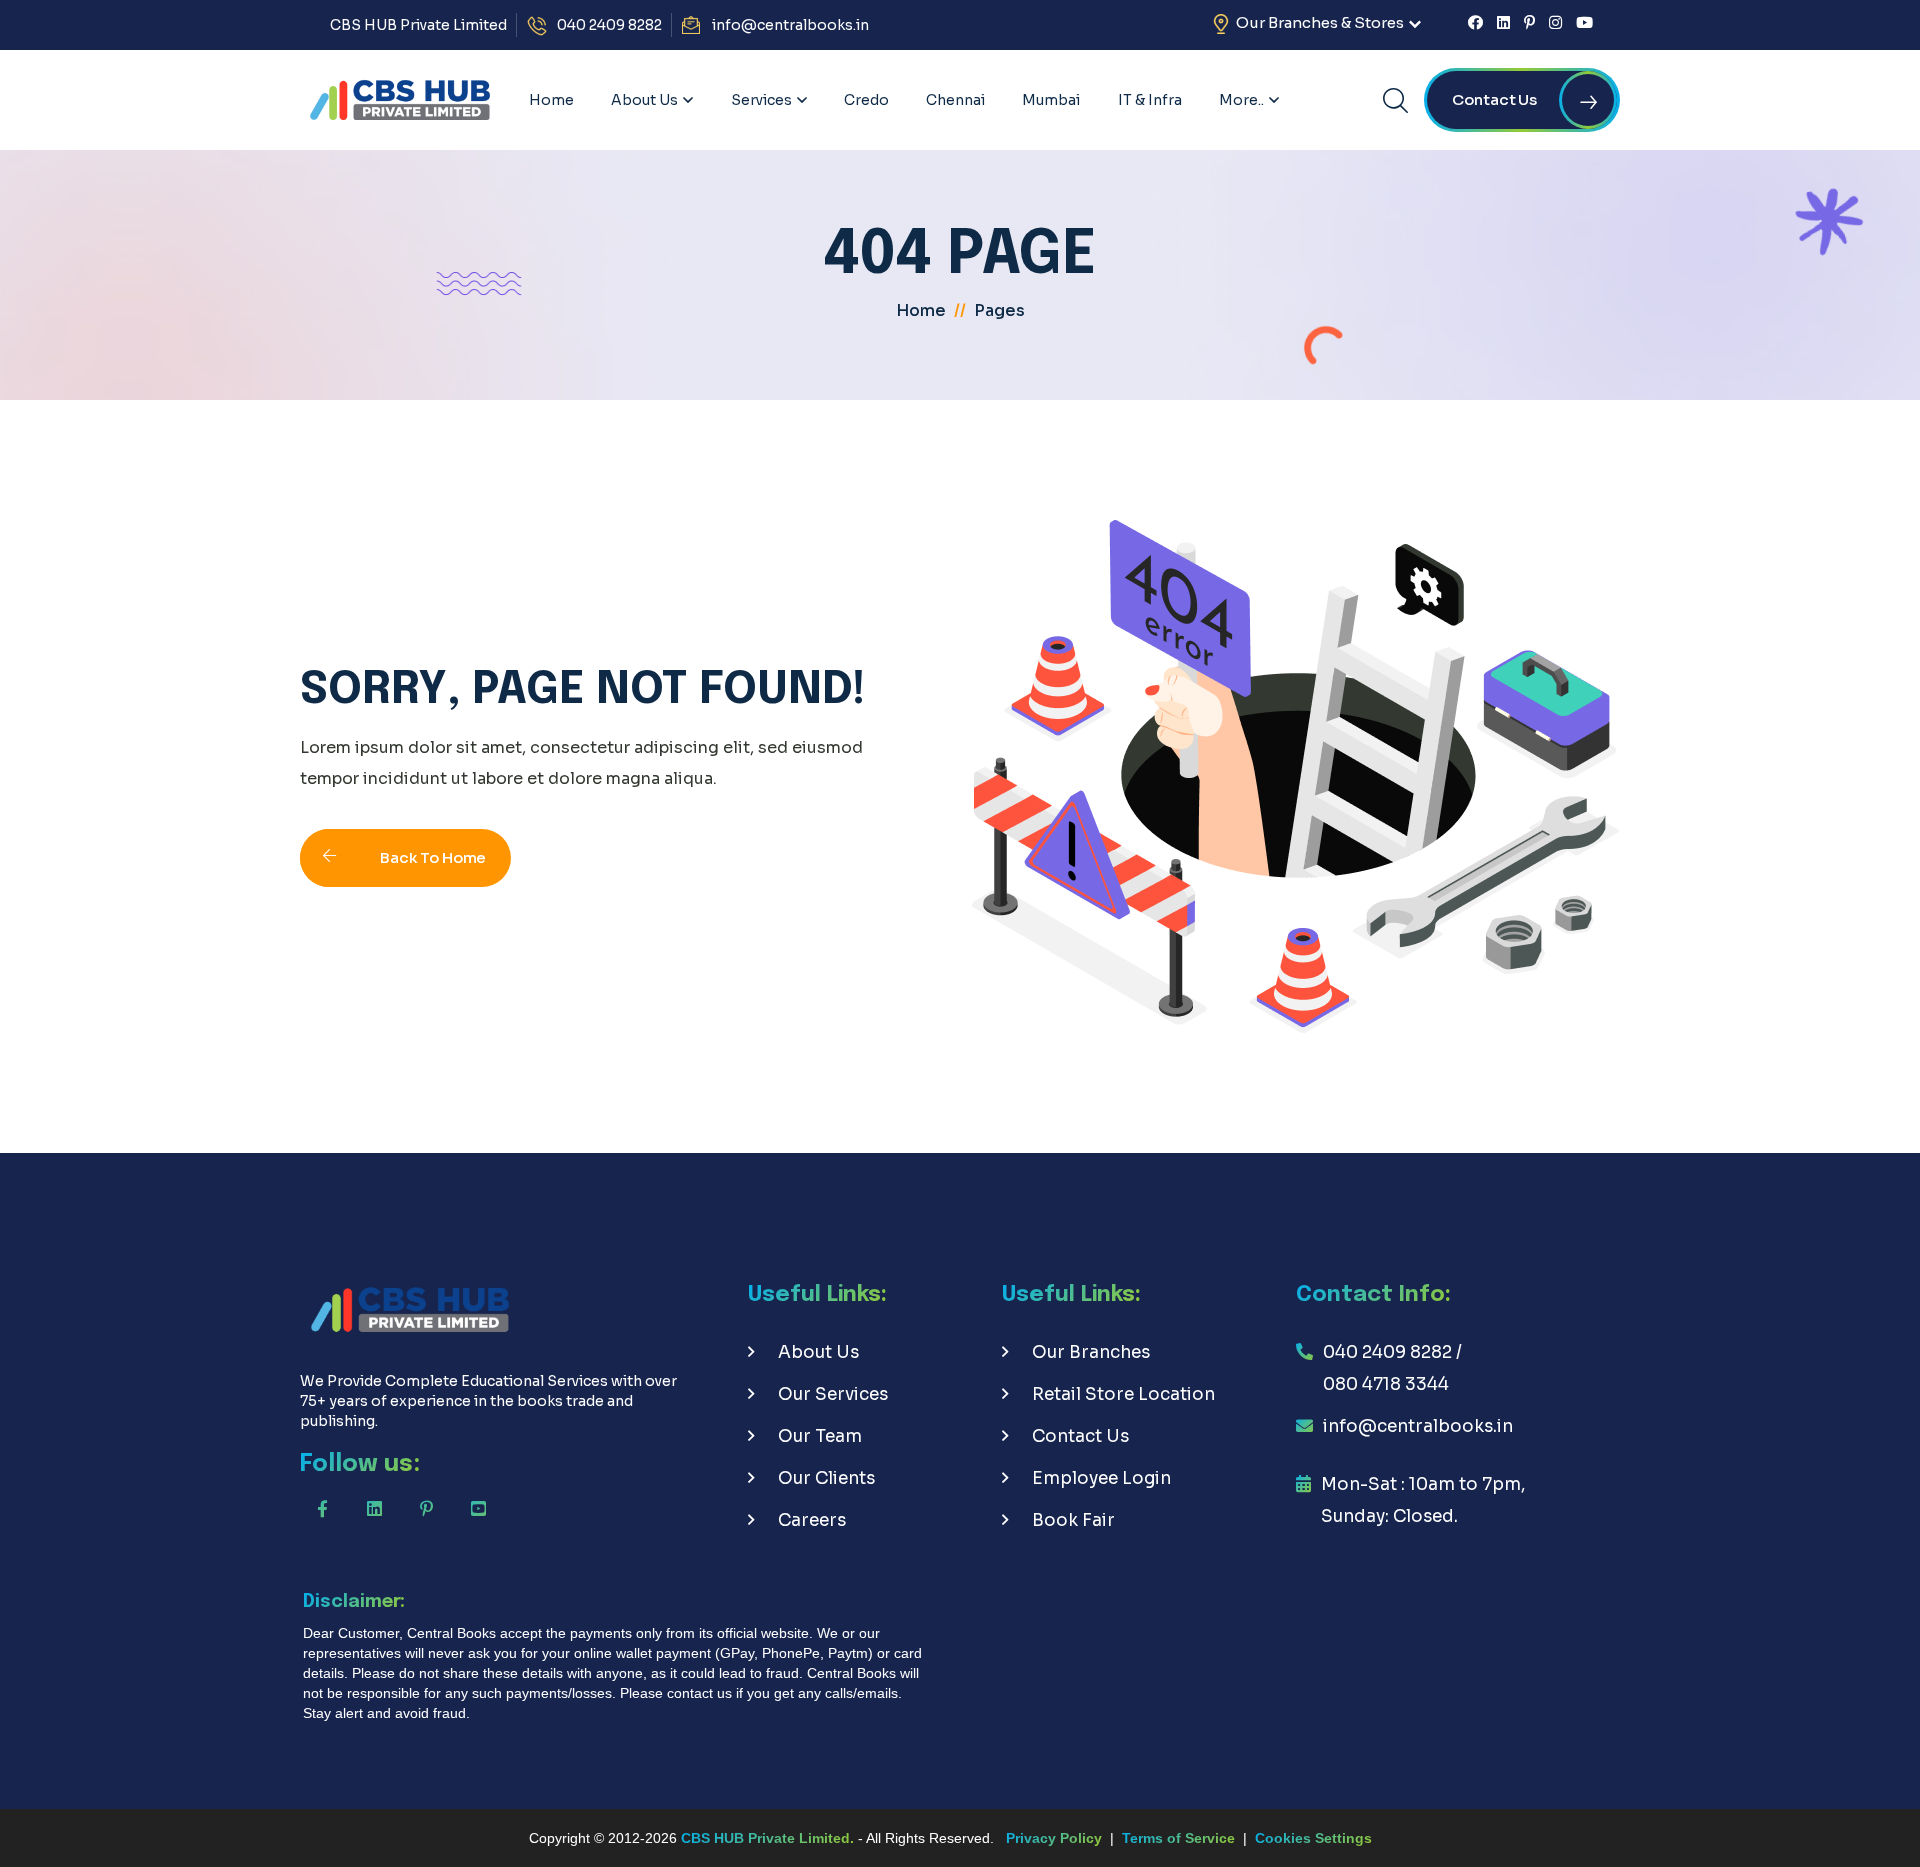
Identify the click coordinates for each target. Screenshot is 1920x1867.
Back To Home (433, 857)
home (921, 310)
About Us (818, 1352)
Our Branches (1091, 1352)
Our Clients (826, 1478)
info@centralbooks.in (790, 25)
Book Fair (1073, 1520)
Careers (812, 1520)
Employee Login (1101, 1478)
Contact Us (1080, 1436)
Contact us (1494, 99)
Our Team (820, 1436)
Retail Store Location (1123, 1394)
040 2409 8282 (609, 25)
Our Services (833, 1394)
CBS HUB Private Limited (418, 25)
